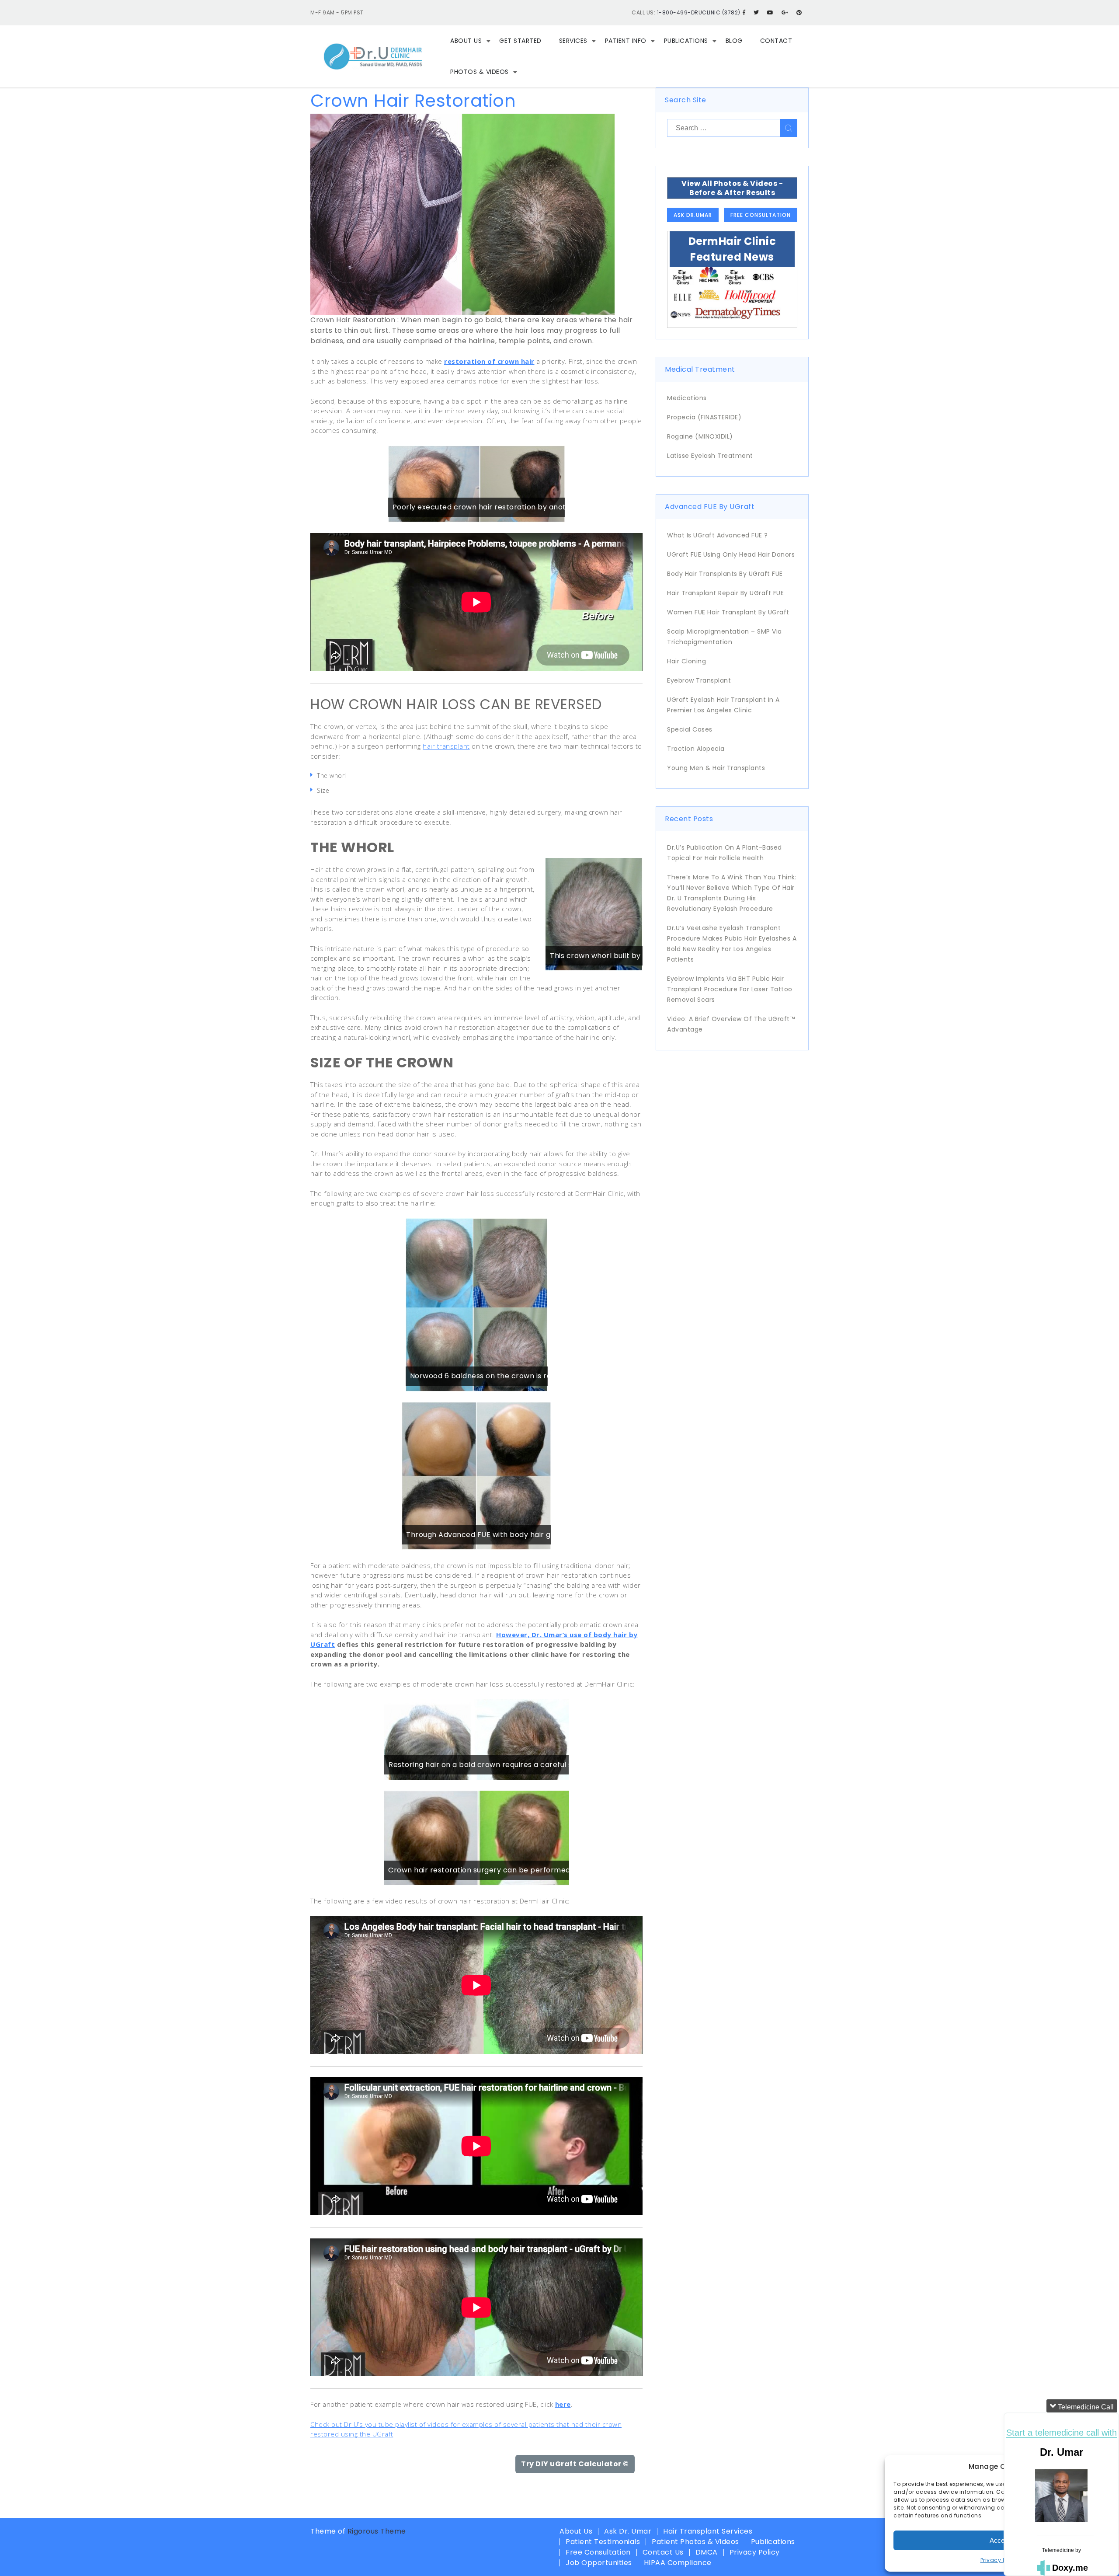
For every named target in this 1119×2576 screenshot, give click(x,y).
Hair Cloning (686, 661)
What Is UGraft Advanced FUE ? (718, 535)
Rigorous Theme (377, 2531)
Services (573, 41)
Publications (686, 41)
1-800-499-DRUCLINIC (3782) (699, 12)
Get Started (520, 41)
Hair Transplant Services (708, 2531)
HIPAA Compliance (678, 2563)
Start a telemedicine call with (1062, 2433)
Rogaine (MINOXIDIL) (700, 436)
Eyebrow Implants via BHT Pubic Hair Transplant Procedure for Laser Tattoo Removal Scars (730, 989)
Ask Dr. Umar (628, 2531)
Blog (734, 41)
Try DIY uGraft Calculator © (575, 2464)
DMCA (707, 2552)
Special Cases (690, 729)
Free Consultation (761, 215)
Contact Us (663, 2552)
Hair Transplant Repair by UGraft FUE (725, 593)
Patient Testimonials (603, 2542)
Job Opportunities (599, 2563)
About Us (466, 41)
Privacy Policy (1000, 2560)
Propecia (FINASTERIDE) (704, 417)
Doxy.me (1070, 2568)
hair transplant (446, 746)
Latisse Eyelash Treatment (710, 456)
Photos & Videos (480, 72)
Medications (687, 398)
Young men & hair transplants (716, 768)
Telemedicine (1058, 2550)
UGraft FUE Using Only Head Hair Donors (731, 554)
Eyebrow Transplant (699, 680)
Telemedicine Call (1085, 2407)
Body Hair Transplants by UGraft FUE (725, 574)
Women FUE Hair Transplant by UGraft (728, 612)
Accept (1000, 2540)
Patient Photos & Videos (695, 2542)
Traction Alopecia (696, 749)
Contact (776, 41)
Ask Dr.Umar (693, 215)
